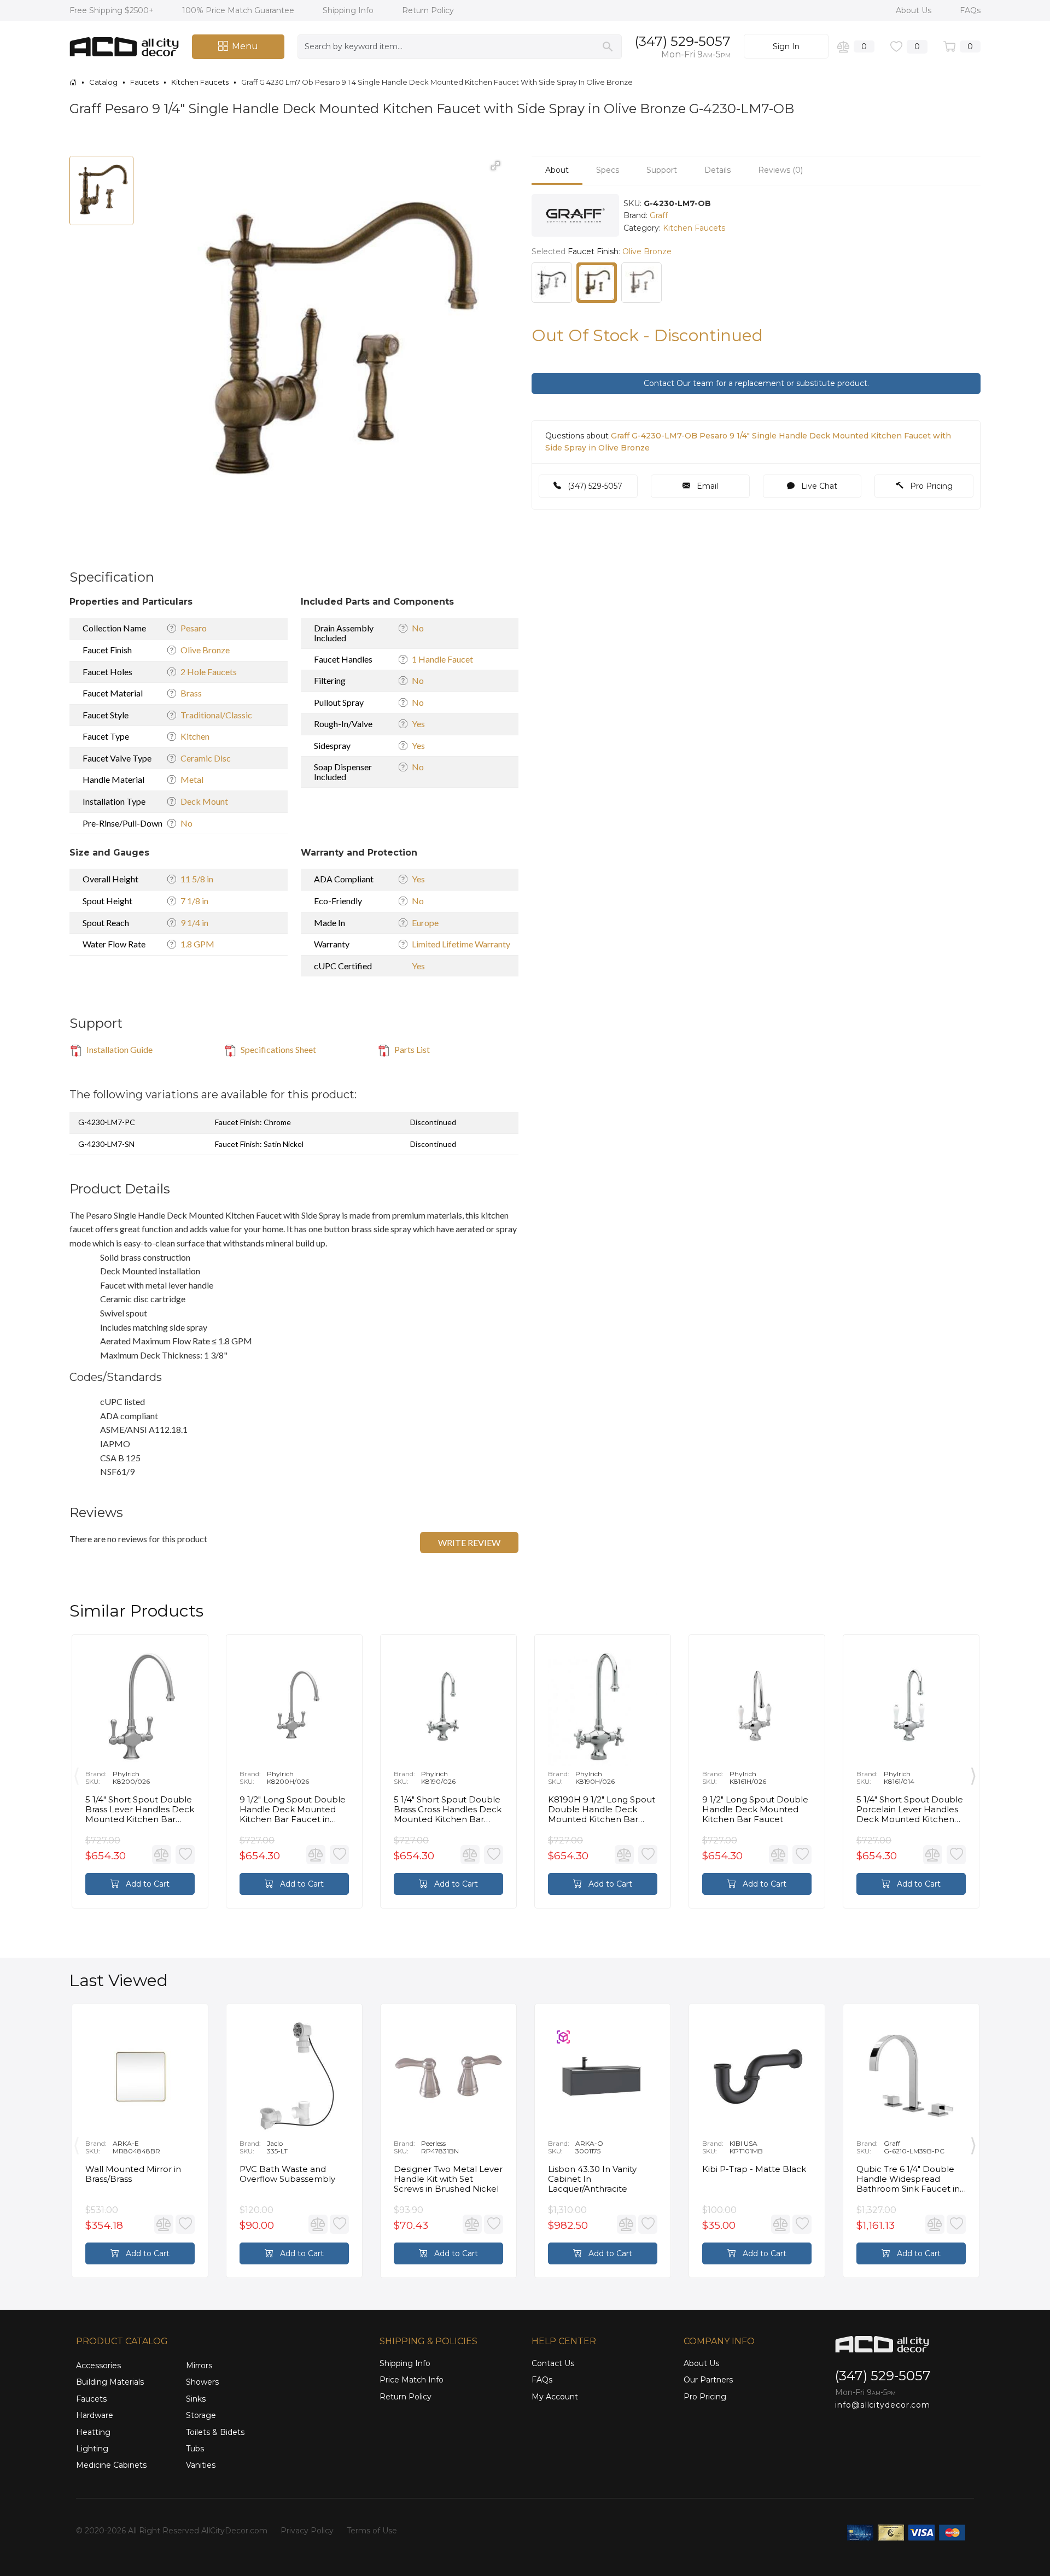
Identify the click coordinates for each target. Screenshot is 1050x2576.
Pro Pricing (930, 486)
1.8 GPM (197, 944)
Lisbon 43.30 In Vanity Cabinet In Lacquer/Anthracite (592, 2179)
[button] (495, 166)
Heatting (93, 2432)
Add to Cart (147, 1884)
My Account (555, 2397)
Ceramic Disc (206, 758)
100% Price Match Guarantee (239, 10)
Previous (77, 1774)
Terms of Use (372, 2531)
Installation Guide (119, 1049)
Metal (192, 779)
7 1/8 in (194, 901)
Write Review (469, 1542)
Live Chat (818, 486)
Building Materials (110, 2382)
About (557, 170)
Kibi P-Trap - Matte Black (754, 2169)
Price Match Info (412, 2380)
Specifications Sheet (278, 1049)
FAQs (970, 10)
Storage (201, 2415)
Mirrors (199, 2366)
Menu (245, 46)
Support (662, 170)
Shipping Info (349, 10)
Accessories (98, 2366)
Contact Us (553, 2363)
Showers (202, 2382)
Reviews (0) (780, 170)
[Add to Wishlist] (185, 1855)
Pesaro (194, 628)
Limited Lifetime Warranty (461, 944)
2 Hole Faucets (209, 672)
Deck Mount (204, 801)
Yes (418, 724)
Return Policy (428, 10)
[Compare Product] (162, 1855)
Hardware (95, 2415)
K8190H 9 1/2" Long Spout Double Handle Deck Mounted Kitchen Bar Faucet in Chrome (602, 1810)
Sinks (196, 2399)
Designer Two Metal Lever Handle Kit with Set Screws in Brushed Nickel (448, 2179)
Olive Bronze (205, 650)
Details (717, 170)
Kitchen (195, 736)
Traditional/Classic (216, 715)
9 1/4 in (194, 923)
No (186, 823)
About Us (915, 10)
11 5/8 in (197, 879)
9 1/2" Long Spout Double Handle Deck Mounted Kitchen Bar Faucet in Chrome (293, 1810)
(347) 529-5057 (683, 41)
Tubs (195, 2449)
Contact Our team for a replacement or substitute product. (756, 383)
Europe (425, 923)
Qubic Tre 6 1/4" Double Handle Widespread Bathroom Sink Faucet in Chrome (908, 2179)
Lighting (92, 2449)
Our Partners (708, 2380)
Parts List (411, 1049)
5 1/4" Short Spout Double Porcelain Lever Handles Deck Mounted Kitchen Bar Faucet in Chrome (910, 1810)
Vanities (201, 2465)
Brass (191, 693)
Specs (608, 170)
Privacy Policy (307, 2531)
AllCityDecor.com (234, 2531)
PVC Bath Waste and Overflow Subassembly (287, 2174)
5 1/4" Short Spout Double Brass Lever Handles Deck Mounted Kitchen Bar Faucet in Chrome (140, 1810)
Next (973, 1774)
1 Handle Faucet (442, 659)
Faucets (91, 2399)
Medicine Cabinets (111, 2465)
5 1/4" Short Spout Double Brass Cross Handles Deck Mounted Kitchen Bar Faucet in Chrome (448, 1810)
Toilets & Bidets (215, 2432)
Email (706, 486)
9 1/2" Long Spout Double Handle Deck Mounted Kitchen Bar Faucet (755, 1810)
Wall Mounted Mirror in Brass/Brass (133, 2174)
